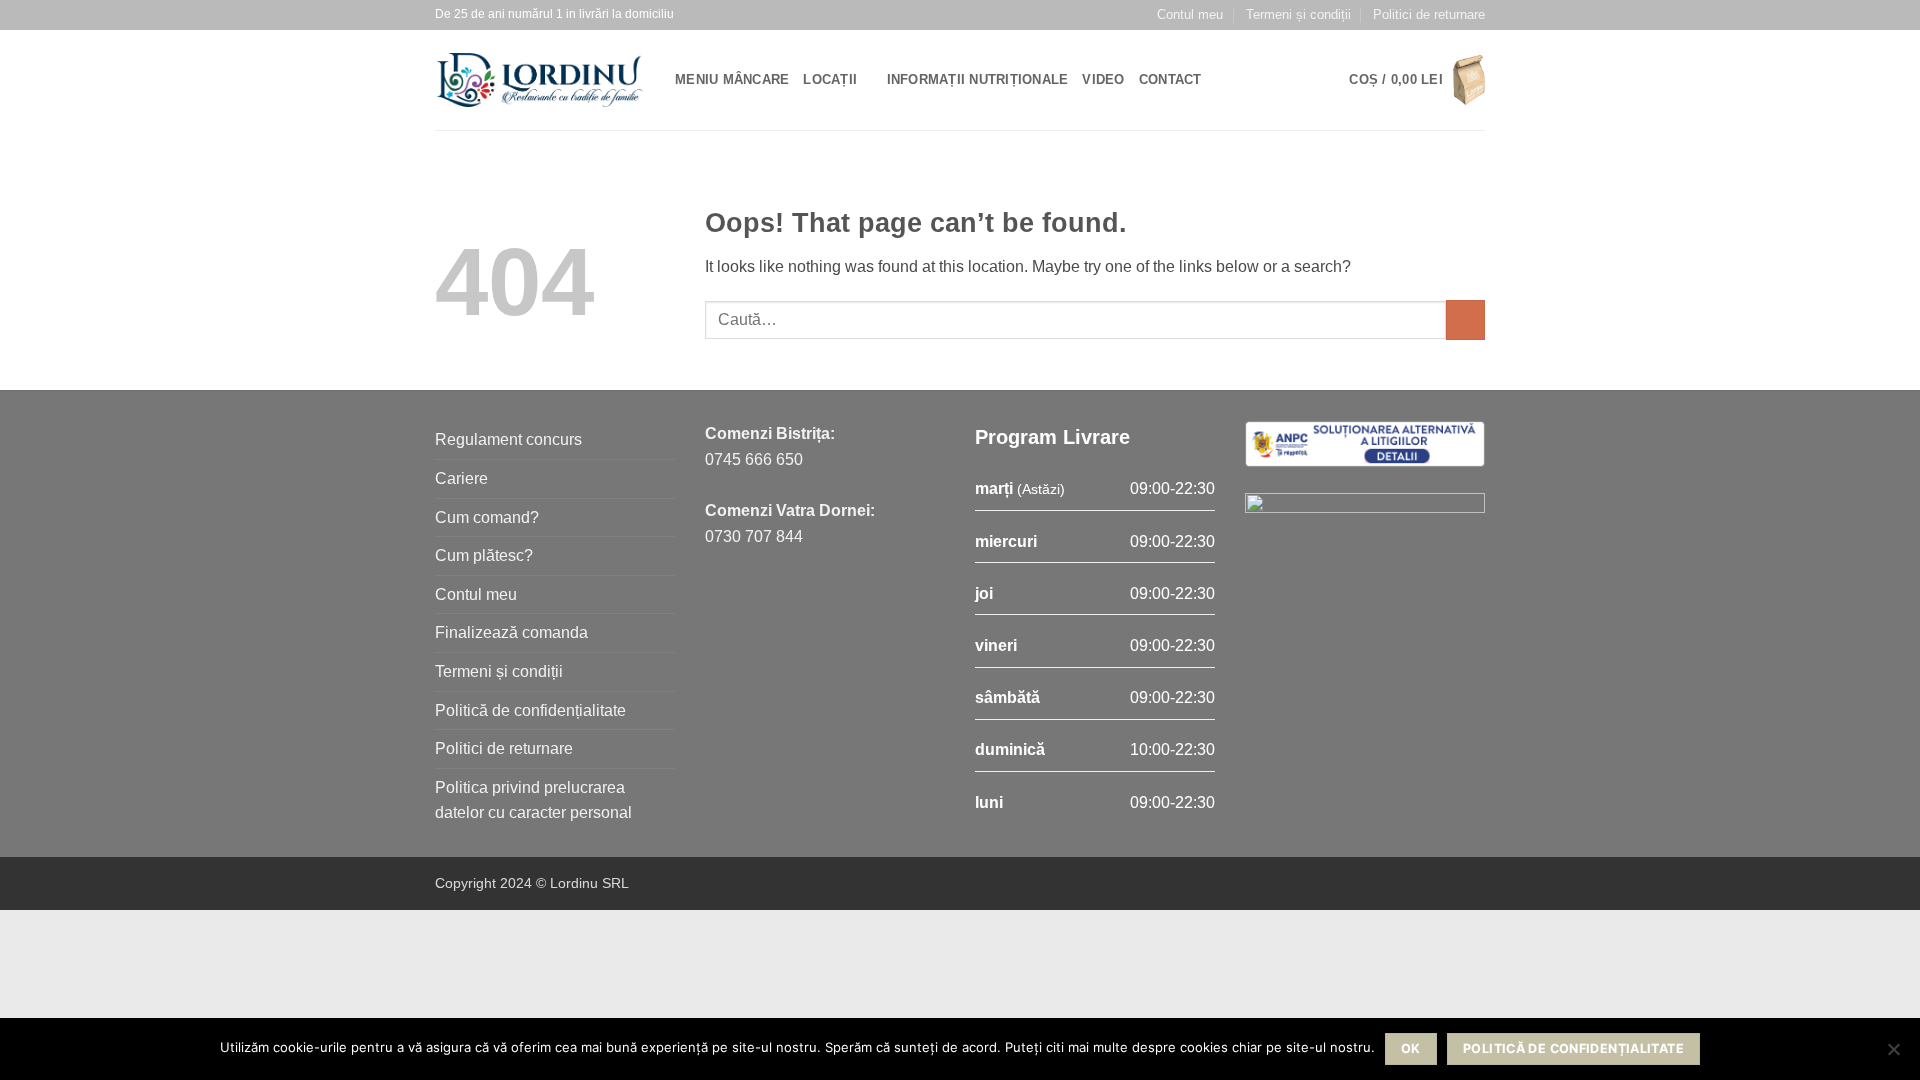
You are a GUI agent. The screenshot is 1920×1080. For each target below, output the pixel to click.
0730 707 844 (754, 536)
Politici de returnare (1429, 14)
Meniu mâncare (732, 79)
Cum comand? (487, 517)
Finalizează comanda (511, 632)
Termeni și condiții (1298, 14)
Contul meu (1190, 14)
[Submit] (1465, 319)
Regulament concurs (508, 439)
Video (1103, 79)
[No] (1893, 1055)
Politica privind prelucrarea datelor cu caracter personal (533, 800)
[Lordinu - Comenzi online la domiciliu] (540, 80)
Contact (1170, 79)
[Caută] (1223, 80)
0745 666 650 (754, 459)
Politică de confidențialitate (530, 710)
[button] (1417, 80)
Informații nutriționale (978, 79)
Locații (830, 79)
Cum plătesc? (484, 555)
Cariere (461, 478)
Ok (1411, 1048)
